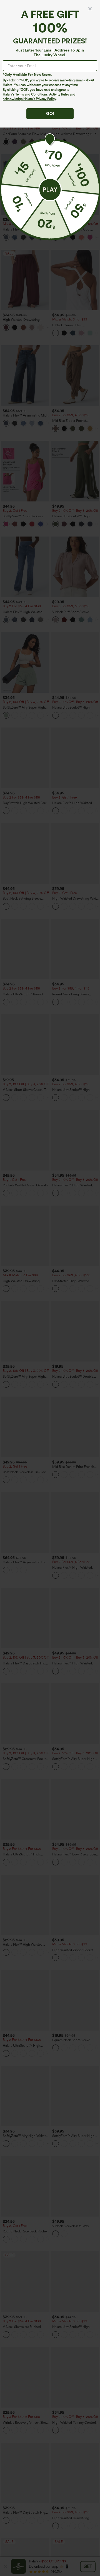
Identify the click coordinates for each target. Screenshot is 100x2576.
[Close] (90, 9)
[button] (50, 190)
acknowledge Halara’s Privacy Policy (29, 99)
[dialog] (50, 1288)
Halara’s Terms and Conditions (25, 94)
